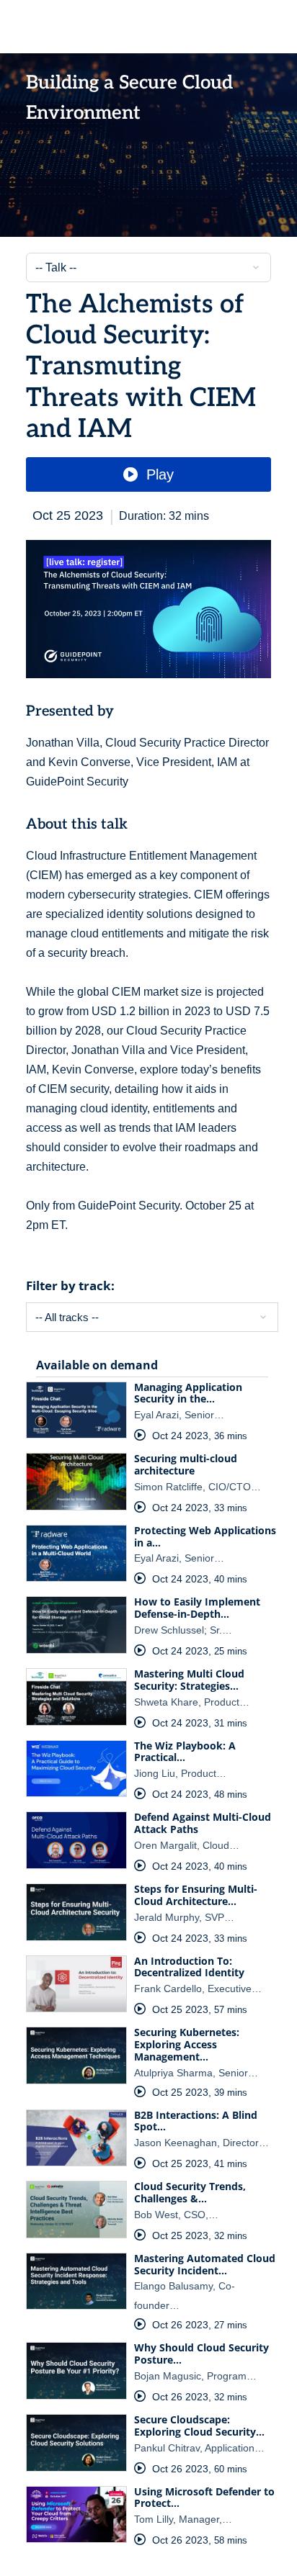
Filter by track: (70, 1285)
